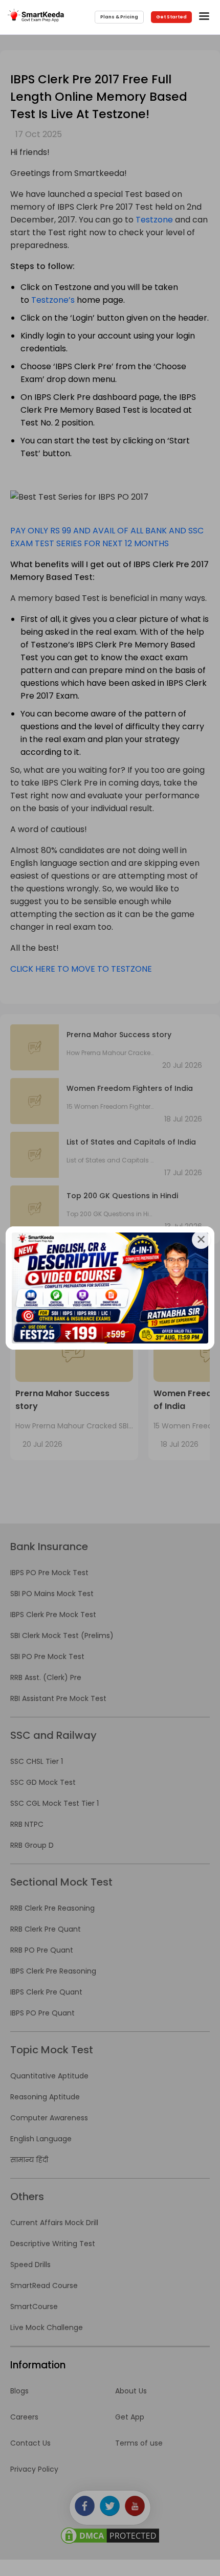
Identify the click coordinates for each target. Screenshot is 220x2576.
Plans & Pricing (119, 17)
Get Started (171, 17)
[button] (206, 17)
